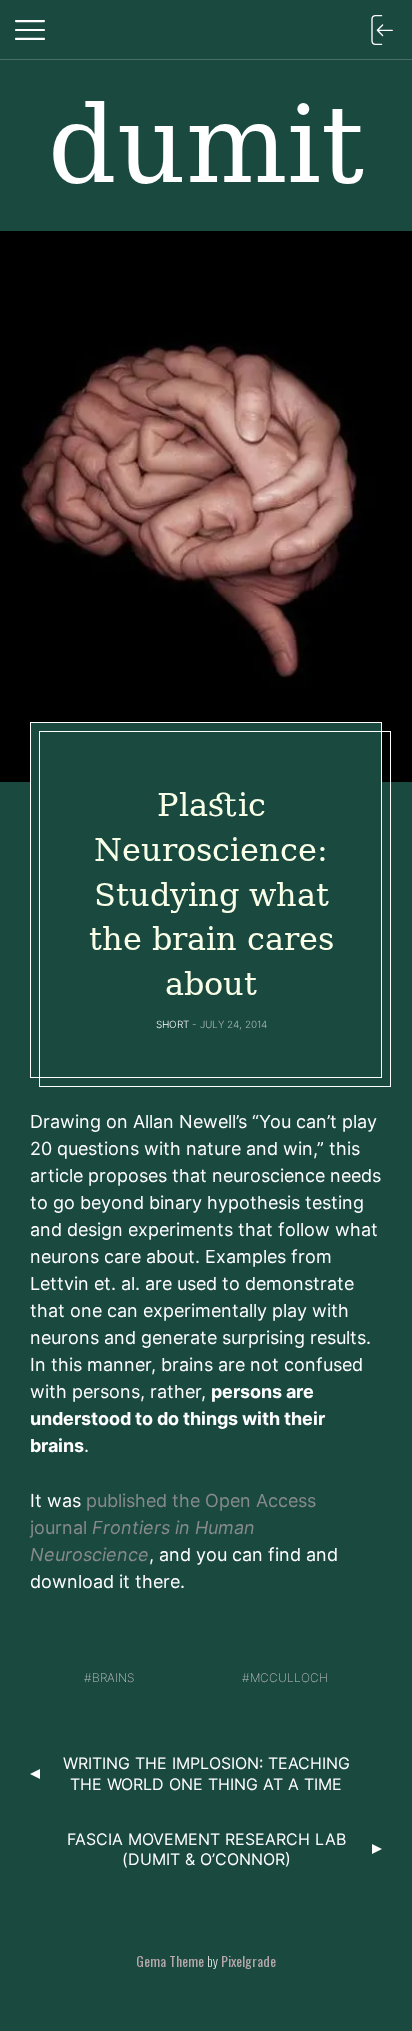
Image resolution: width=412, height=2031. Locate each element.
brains (113, 1677)
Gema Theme (170, 1960)
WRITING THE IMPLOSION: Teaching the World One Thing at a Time (206, 1773)
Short (172, 1024)
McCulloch (289, 1677)
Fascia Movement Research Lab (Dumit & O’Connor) (206, 1849)
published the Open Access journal (173, 1527)
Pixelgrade (248, 1960)
